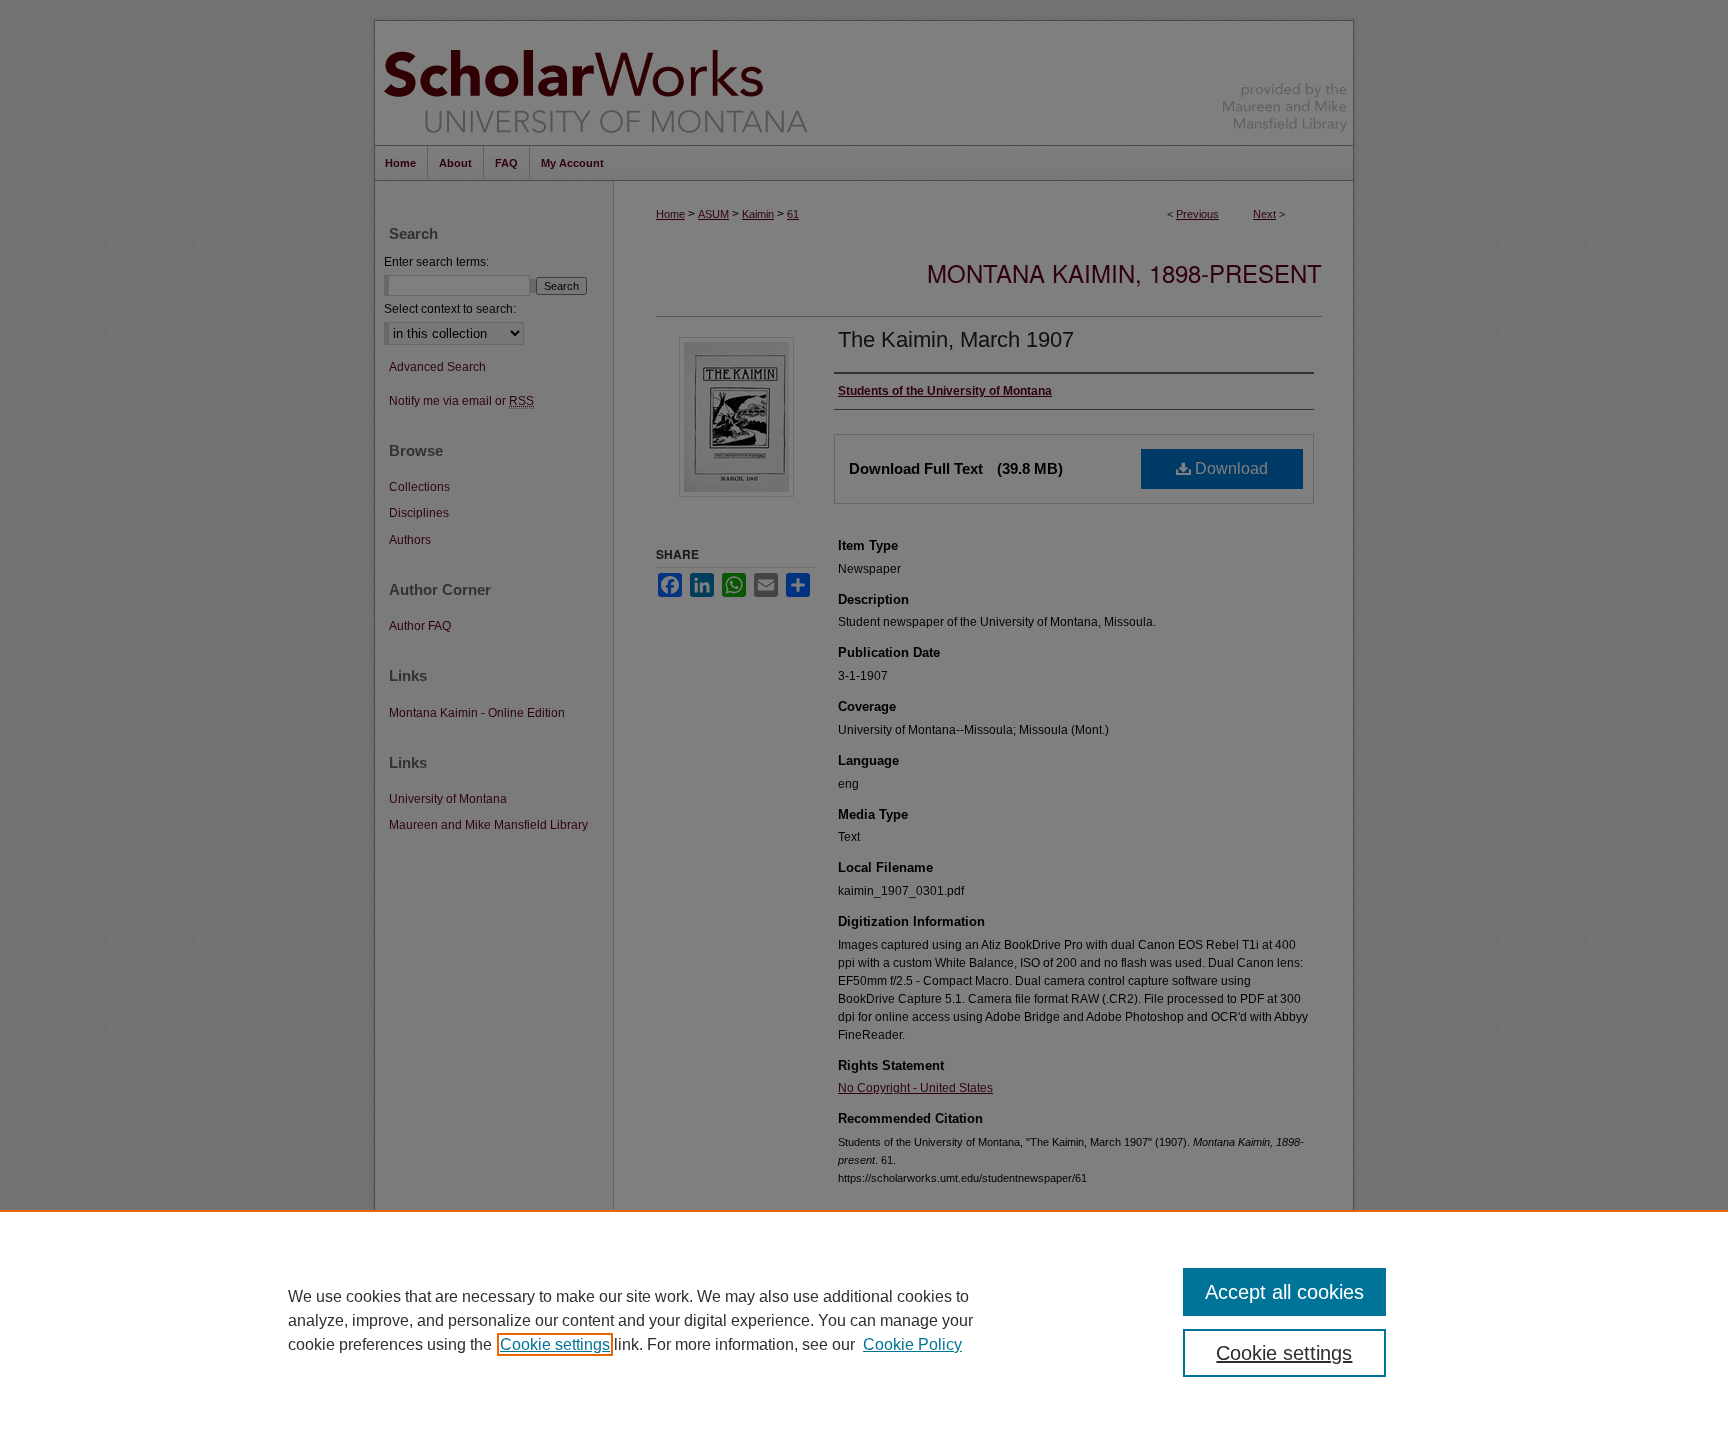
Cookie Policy (912, 1344)
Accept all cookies (1284, 1292)
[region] (864, 1320)
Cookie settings (555, 1344)
